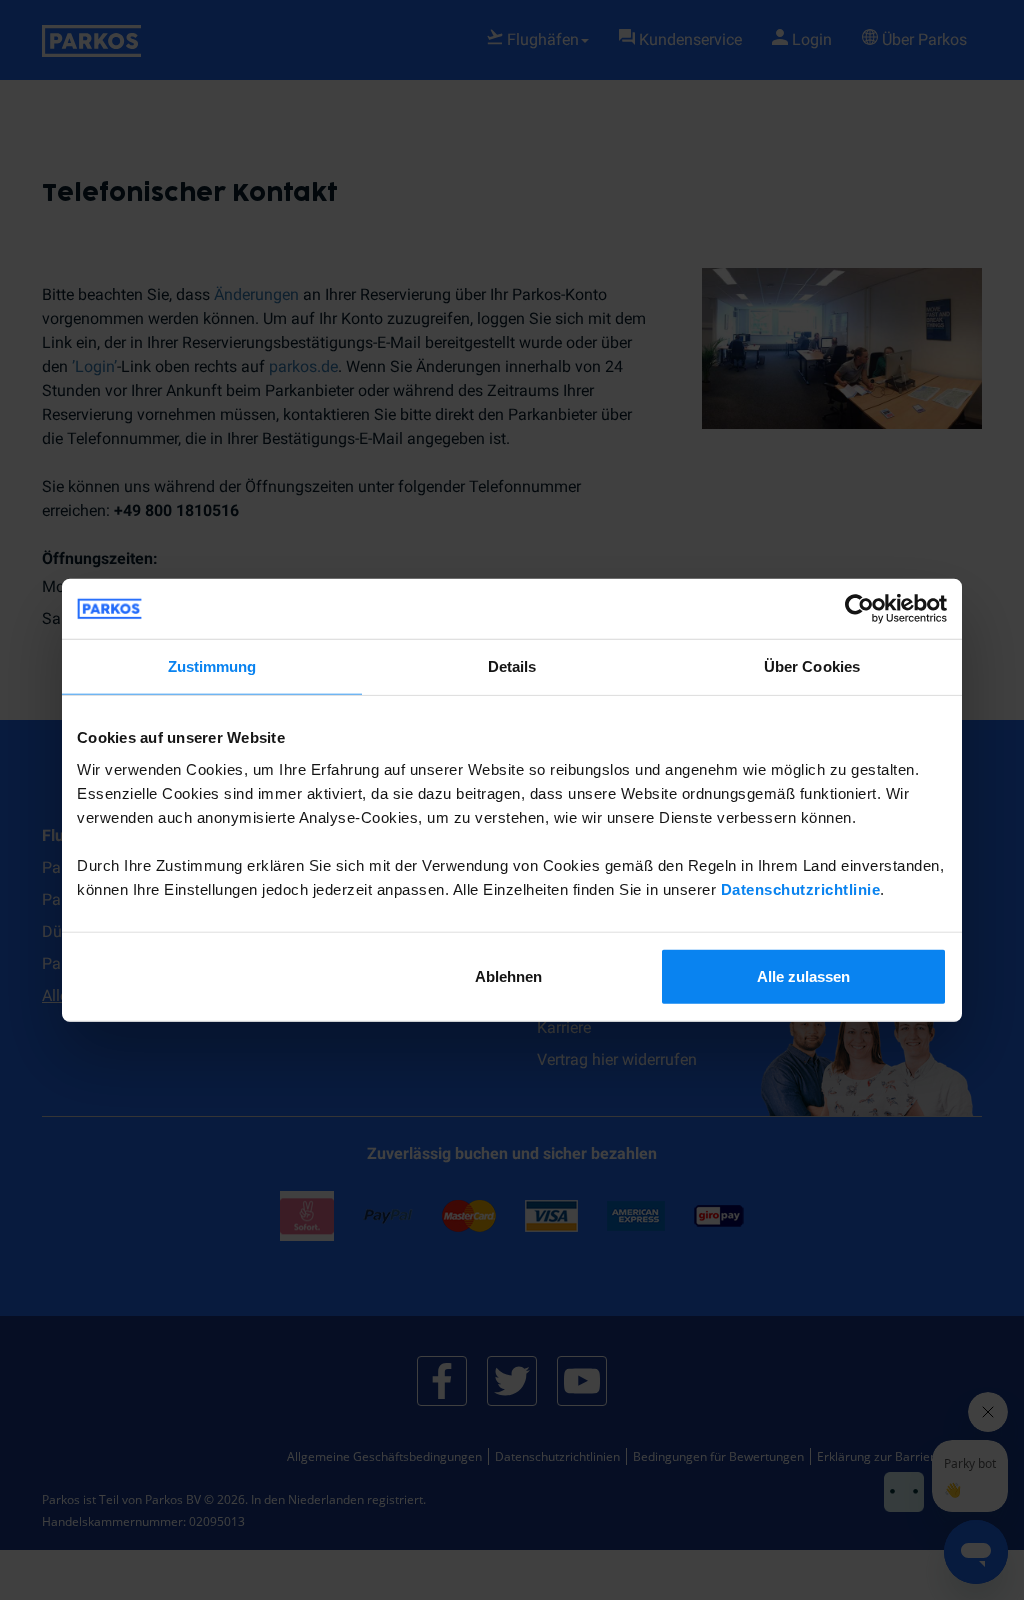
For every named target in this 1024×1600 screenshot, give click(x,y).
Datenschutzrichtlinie (801, 888)
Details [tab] (512, 666)
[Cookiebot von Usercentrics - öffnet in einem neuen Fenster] (859, 609)
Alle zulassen (803, 975)
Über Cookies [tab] (812, 666)
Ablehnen (508, 975)
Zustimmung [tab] (212, 666)
